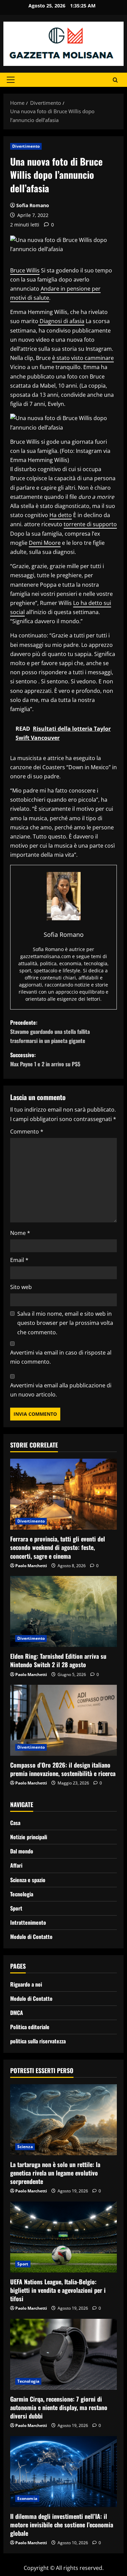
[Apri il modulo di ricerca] (115, 80)
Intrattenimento (28, 1922)
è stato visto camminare (83, 358)
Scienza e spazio (28, 1880)
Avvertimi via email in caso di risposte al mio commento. (61, 1357)
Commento (27, 1132)
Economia (27, 2498)
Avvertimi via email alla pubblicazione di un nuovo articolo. (61, 1390)
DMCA (17, 2013)
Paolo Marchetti (31, 1566)
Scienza (25, 2147)
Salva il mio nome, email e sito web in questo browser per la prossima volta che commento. (65, 1323)
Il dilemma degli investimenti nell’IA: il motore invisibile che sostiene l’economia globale (62, 2525)
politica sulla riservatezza (38, 2041)
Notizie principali (29, 1837)
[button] (11, 80)
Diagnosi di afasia (61, 321)
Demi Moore (45, 543)
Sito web (21, 1287)
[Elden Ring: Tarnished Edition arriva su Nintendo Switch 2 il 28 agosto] (63, 1611)
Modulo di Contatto (31, 1937)
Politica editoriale (30, 2027)
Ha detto (61, 515)
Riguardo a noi (26, 1984)
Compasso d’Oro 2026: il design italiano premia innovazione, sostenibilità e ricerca (63, 1769)
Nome (20, 1233)
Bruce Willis (25, 270)
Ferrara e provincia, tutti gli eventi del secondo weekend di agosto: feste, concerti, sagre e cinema (58, 1547)
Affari (16, 1865)
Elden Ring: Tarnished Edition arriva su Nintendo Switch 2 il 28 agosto (58, 1660)
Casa (15, 1823)
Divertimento (26, 146)
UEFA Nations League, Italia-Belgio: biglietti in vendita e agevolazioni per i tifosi (58, 2290)
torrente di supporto (90, 524)
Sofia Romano (33, 205)
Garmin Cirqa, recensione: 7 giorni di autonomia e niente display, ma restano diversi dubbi (59, 2407)
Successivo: (45, 1059)
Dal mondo (22, 1851)
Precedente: (50, 1031)
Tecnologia (22, 1894)
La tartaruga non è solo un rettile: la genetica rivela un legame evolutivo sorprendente (55, 2173)
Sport (16, 1908)
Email (19, 1260)
